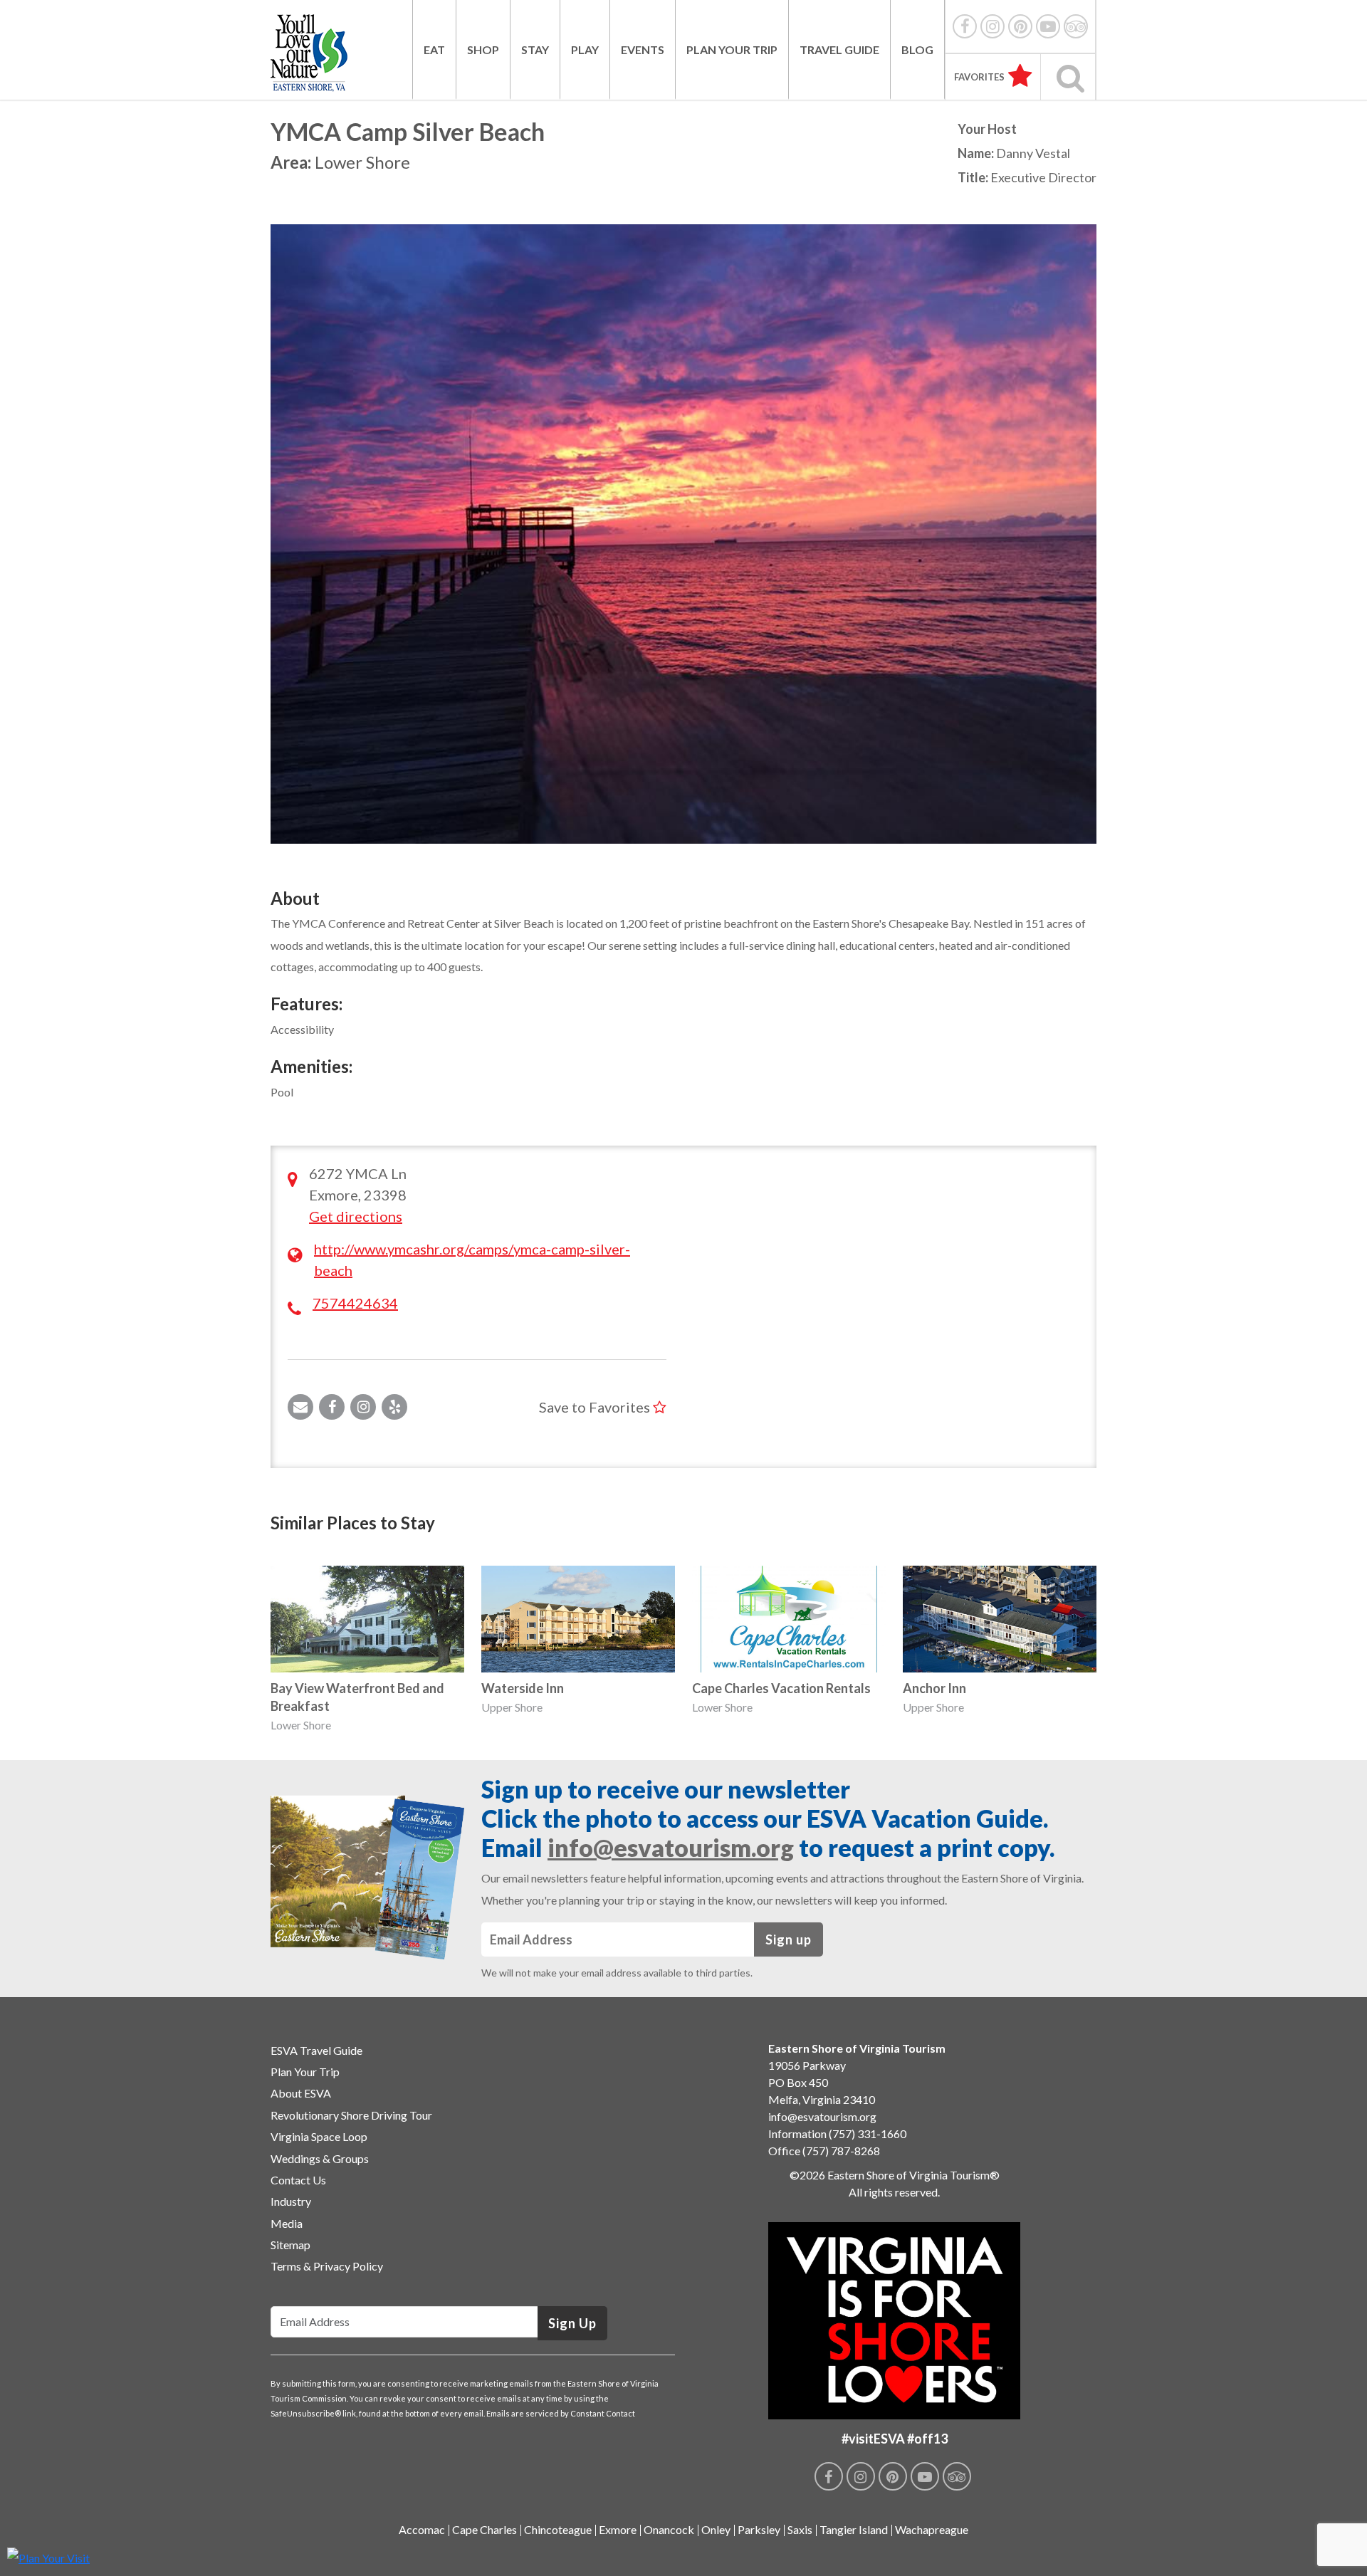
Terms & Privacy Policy (327, 2266)
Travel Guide (839, 49)
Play (585, 49)
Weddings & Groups (320, 2158)
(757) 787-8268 (841, 2151)
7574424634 (355, 1303)
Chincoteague (558, 2529)
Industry (291, 2201)
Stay (535, 49)
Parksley (759, 2529)
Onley (716, 2529)
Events (643, 49)
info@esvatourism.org (671, 1847)
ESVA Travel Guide (316, 2050)
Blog (917, 49)
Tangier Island (854, 2529)
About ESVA (301, 2093)
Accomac (422, 2529)
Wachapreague (932, 2529)
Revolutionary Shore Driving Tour (351, 2115)
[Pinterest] (1020, 26)
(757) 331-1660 (868, 2133)
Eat (434, 49)
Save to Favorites (596, 1407)
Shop (483, 49)
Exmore (618, 2529)
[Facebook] (965, 26)
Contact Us (298, 2180)
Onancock (669, 2529)
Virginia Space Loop (319, 2136)
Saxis (800, 2529)
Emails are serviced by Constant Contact (561, 2413)
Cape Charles (485, 2529)
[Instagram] (992, 26)
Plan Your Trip (732, 49)
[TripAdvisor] (1076, 26)
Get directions (356, 1216)
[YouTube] (1048, 26)
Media (287, 2223)
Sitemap (290, 2245)
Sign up (789, 1939)
